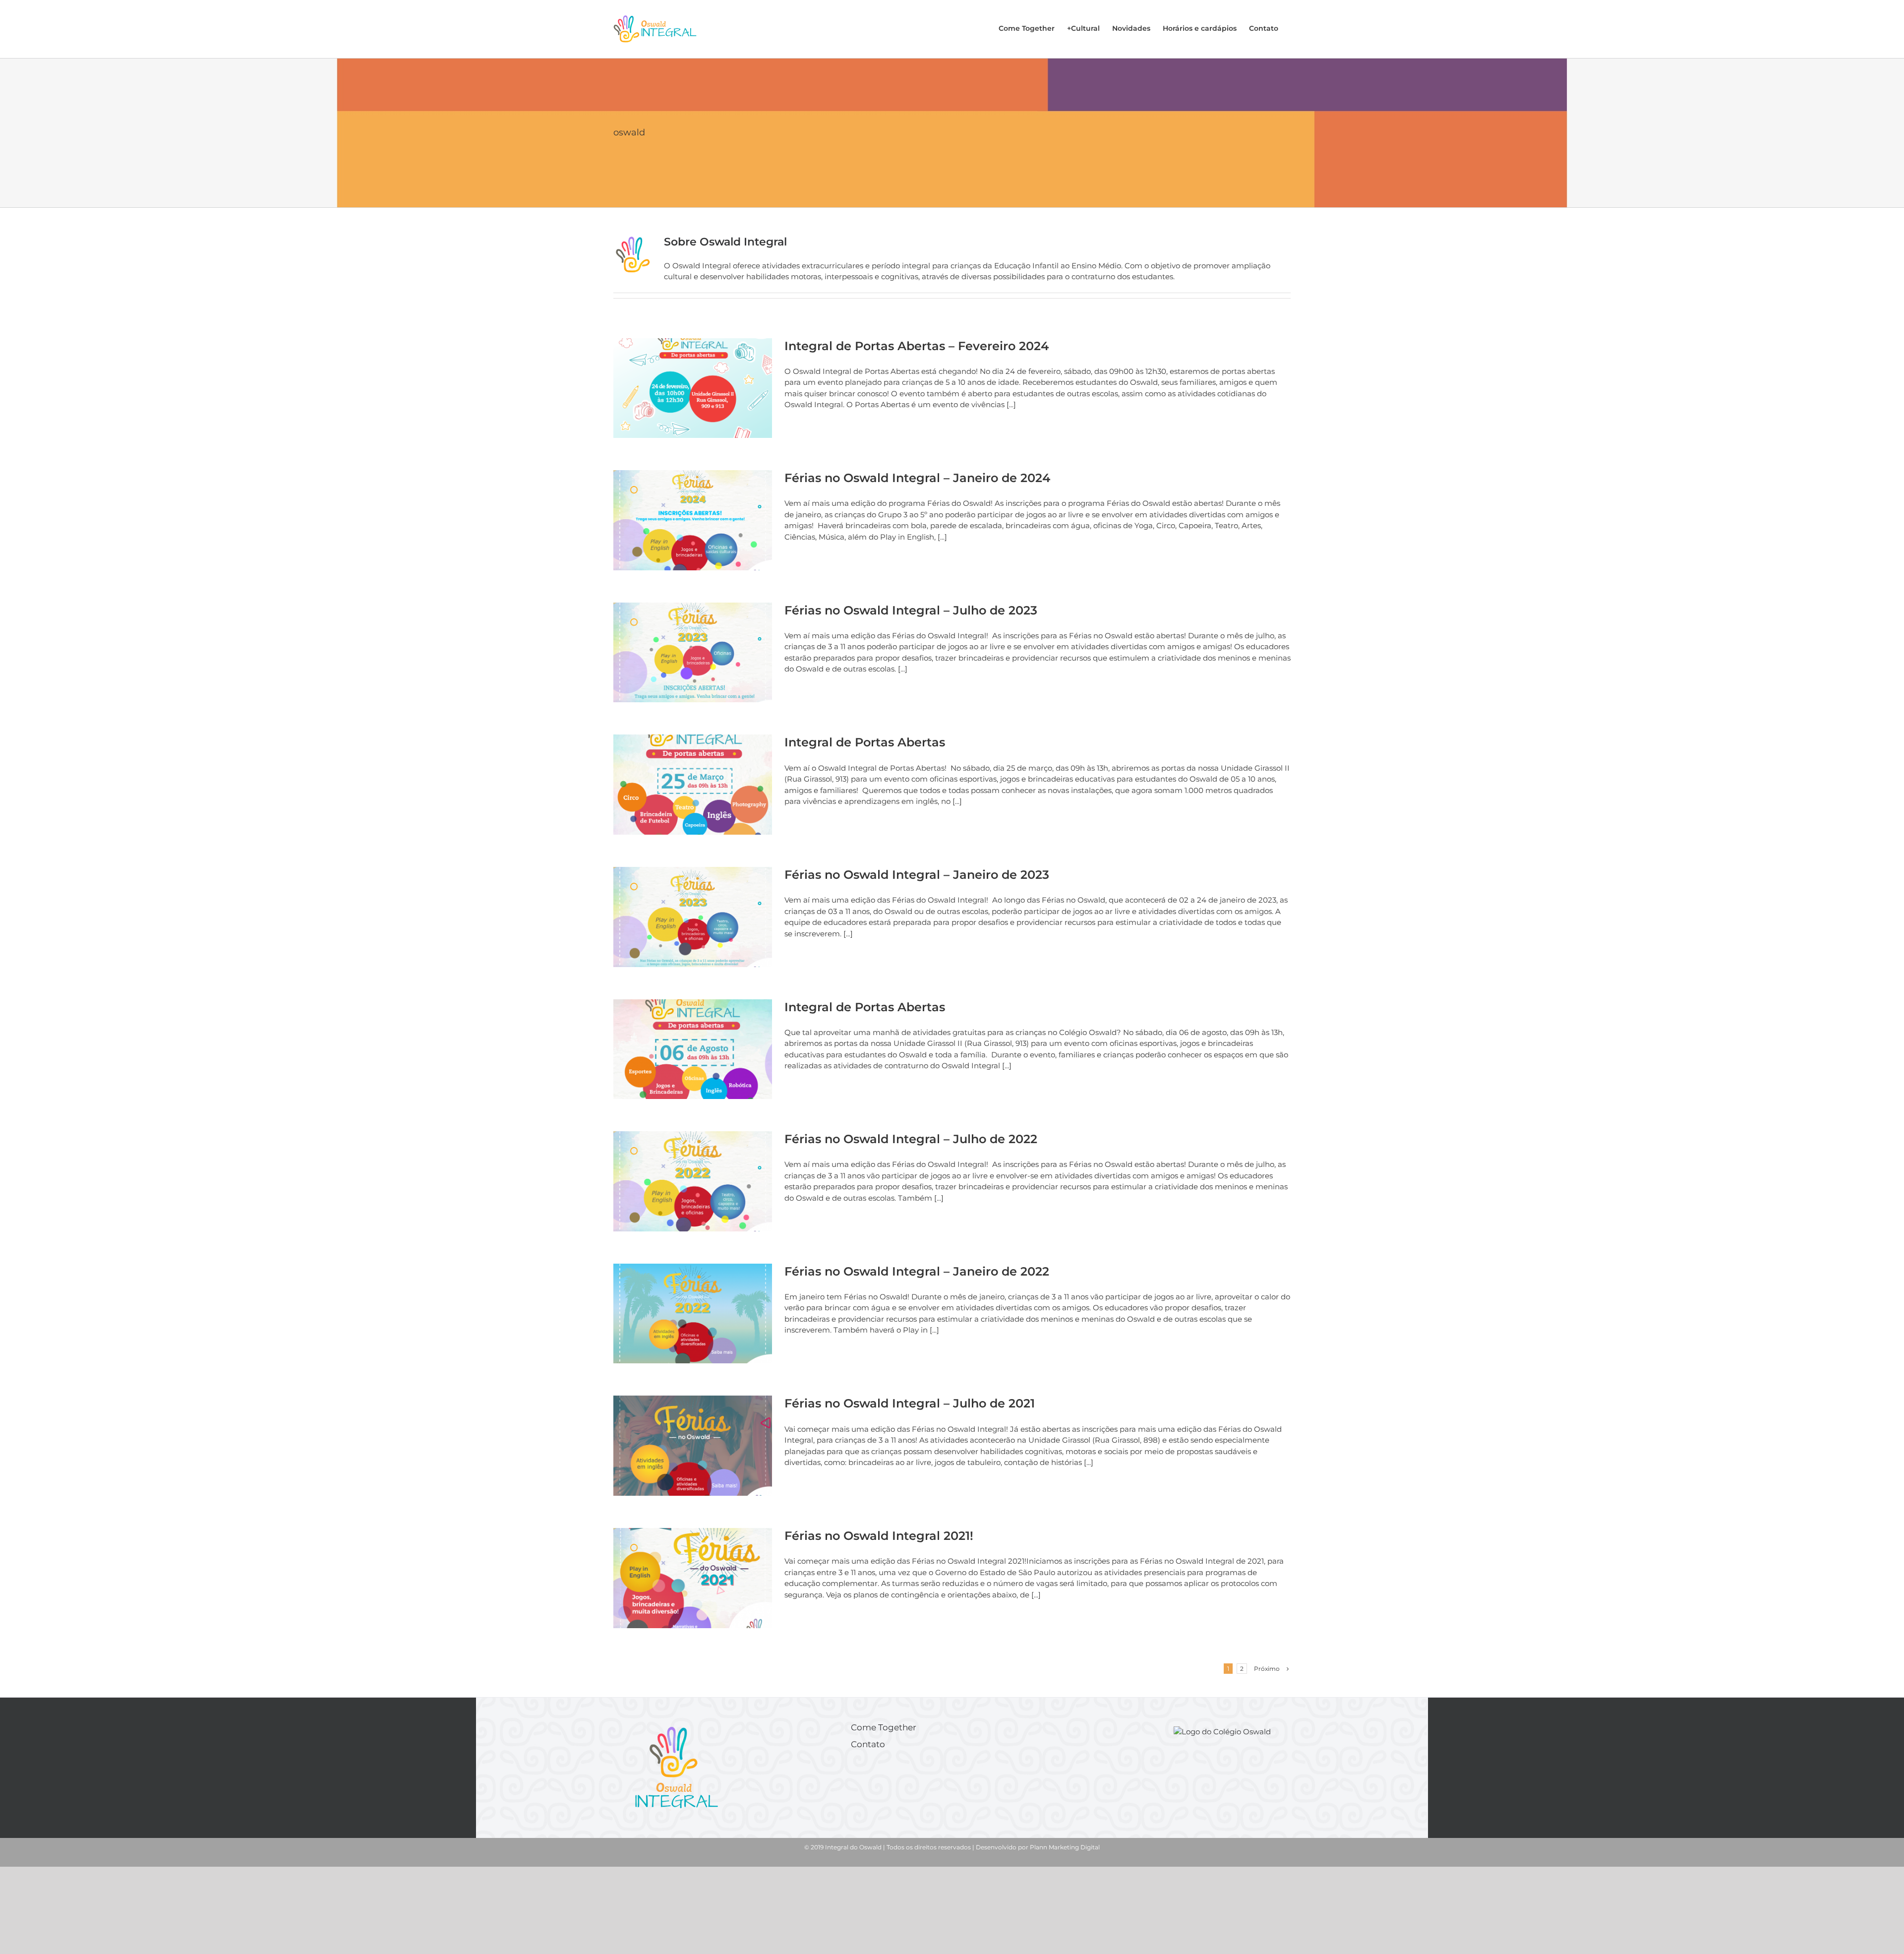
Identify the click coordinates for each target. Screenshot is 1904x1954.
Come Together (884, 1727)
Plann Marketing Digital (1065, 1847)
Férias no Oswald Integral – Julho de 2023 (911, 610)
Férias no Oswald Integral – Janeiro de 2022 (917, 1271)
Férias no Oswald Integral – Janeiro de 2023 (917, 875)
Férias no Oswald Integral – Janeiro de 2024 (917, 478)
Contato (868, 1744)
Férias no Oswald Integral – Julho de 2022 (911, 1139)
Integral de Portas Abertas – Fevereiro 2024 (917, 346)
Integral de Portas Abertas (865, 742)
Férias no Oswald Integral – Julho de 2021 (910, 1403)
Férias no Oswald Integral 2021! (879, 1536)
